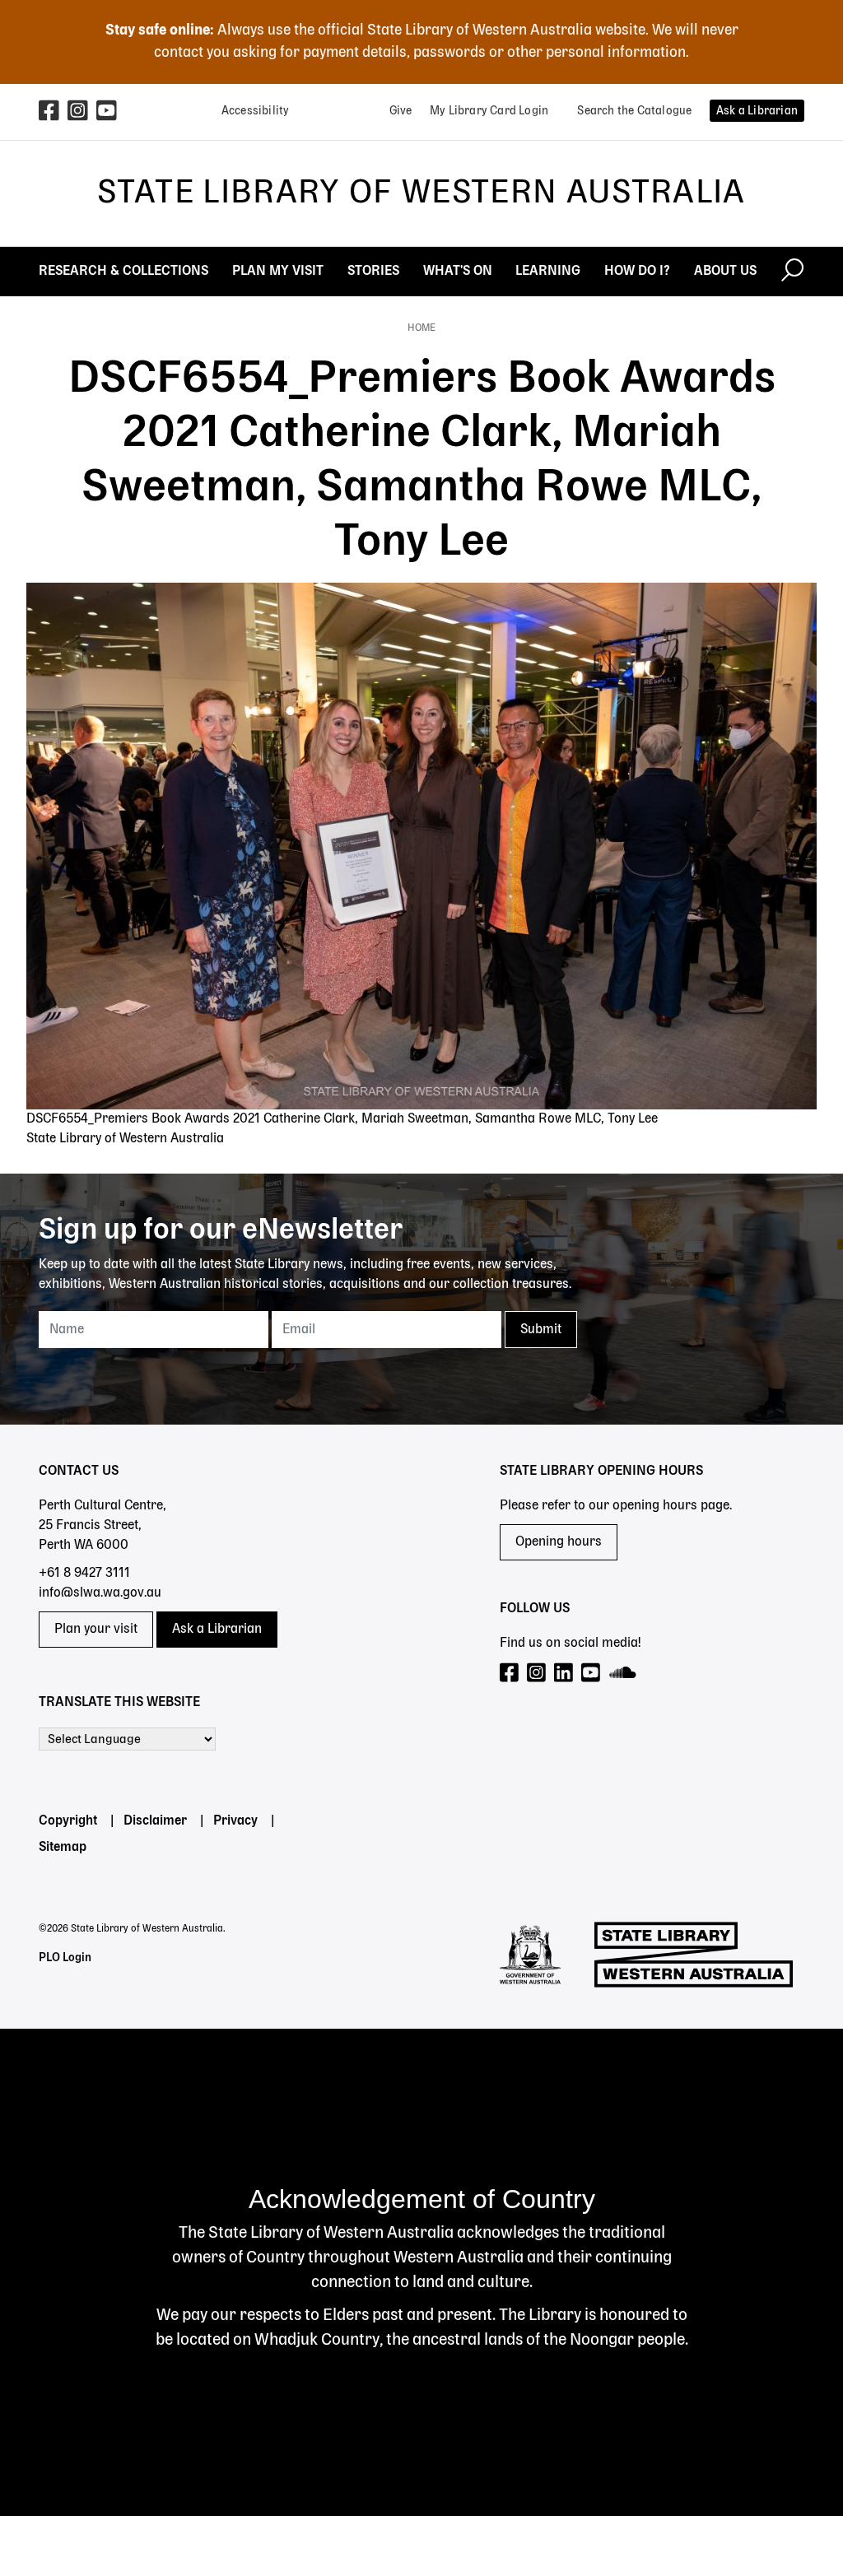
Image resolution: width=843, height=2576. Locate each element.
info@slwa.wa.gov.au (100, 1593)
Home (421, 328)
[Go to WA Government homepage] (530, 1955)
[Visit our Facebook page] (510, 1674)
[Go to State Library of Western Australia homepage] (694, 1955)
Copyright (68, 1821)
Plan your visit (96, 1630)
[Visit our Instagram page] (537, 1674)
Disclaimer (155, 1821)
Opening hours (559, 1542)
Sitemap (63, 1848)
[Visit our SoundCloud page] (624, 1674)
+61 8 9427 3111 (84, 1574)
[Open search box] (792, 272)
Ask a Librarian (217, 1630)
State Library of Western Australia (421, 193)
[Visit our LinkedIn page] (564, 1674)
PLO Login (65, 1958)
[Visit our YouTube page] (591, 1674)
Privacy (235, 1821)
